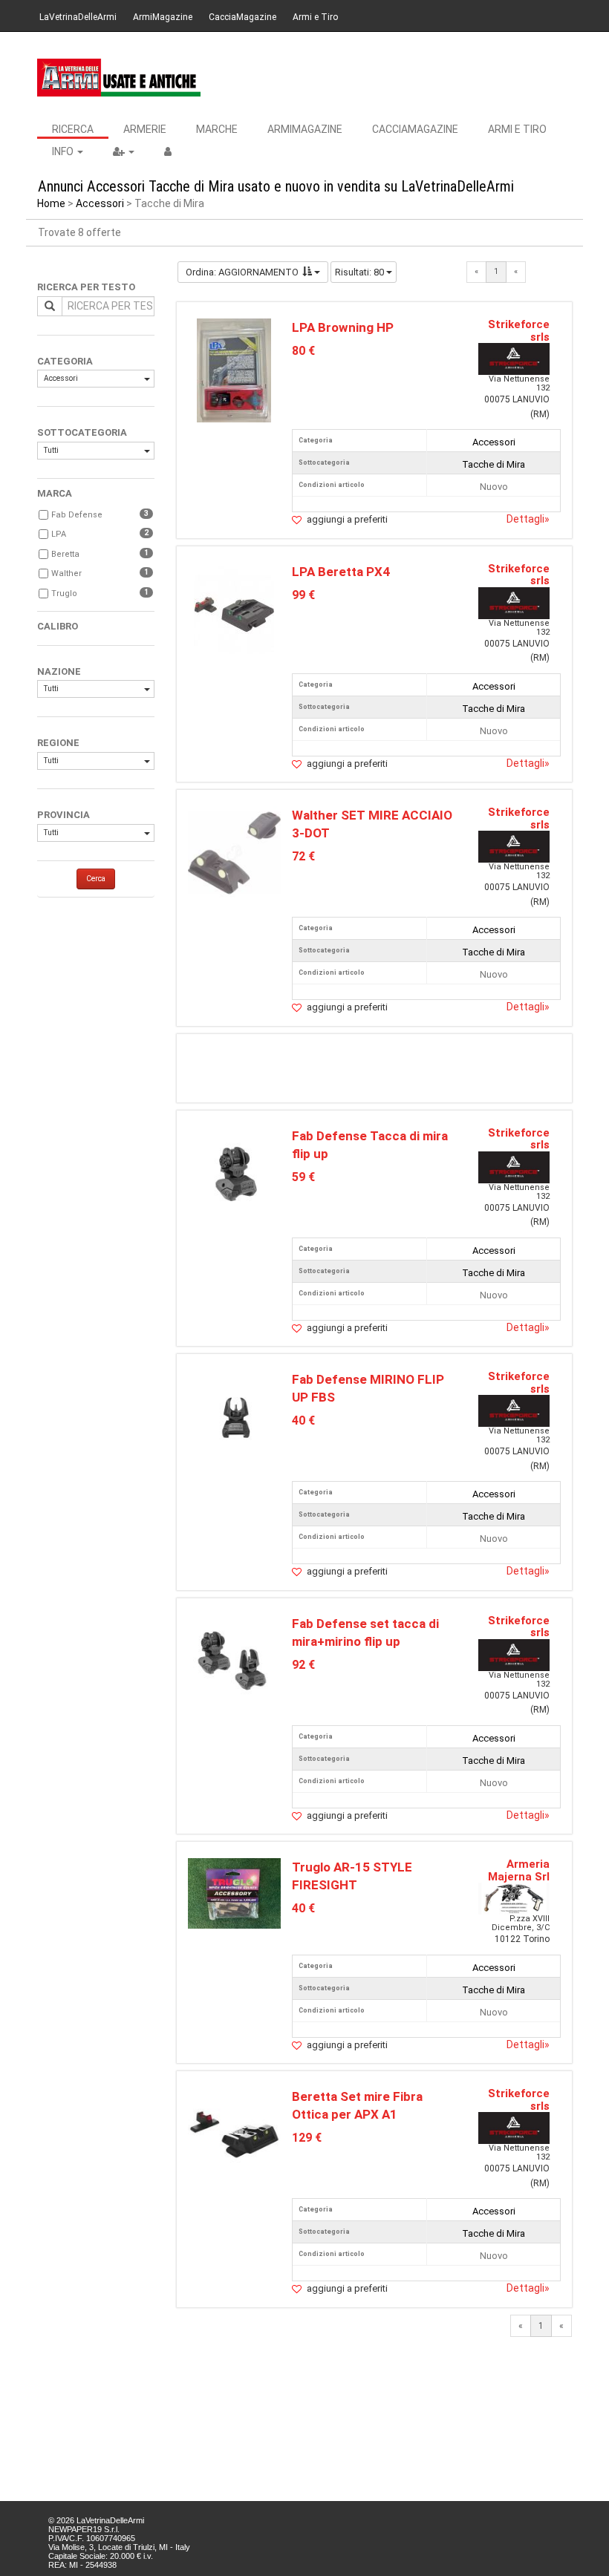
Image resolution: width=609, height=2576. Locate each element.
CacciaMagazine (242, 17)
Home (51, 203)
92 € (303, 1665)
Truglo (64, 594)
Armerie (145, 129)
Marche (217, 129)
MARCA (55, 493)
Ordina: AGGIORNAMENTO (242, 272)
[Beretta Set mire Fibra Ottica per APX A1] (235, 2134)
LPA (59, 534)
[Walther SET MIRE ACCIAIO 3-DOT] (235, 852)
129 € (307, 2138)
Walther (66, 573)
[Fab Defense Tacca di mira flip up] (235, 1173)
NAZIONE (59, 671)
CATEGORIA (65, 361)
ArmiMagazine (163, 17)
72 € (303, 856)
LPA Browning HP (343, 327)
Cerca (96, 879)
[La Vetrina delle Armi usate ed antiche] (119, 78)
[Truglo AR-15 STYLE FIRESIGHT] (235, 1893)
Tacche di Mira (494, 464)
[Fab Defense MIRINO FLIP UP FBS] (235, 1416)
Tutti (51, 450)
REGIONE (58, 743)
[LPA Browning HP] (234, 369)
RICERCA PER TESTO (86, 287)
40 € (303, 1421)
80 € (303, 351)
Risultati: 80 (361, 272)
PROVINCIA (63, 815)
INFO (64, 151)
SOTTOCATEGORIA (82, 432)
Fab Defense (77, 515)
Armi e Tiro (315, 17)
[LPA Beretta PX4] (234, 614)
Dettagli (528, 519)
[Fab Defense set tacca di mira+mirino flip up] (235, 1660)
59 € (303, 1177)
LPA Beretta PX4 (341, 572)
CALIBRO (58, 626)
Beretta (65, 554)
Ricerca (73, 129)
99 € (303, 595)
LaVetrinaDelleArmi (78, 17)
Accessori (100, 203)
